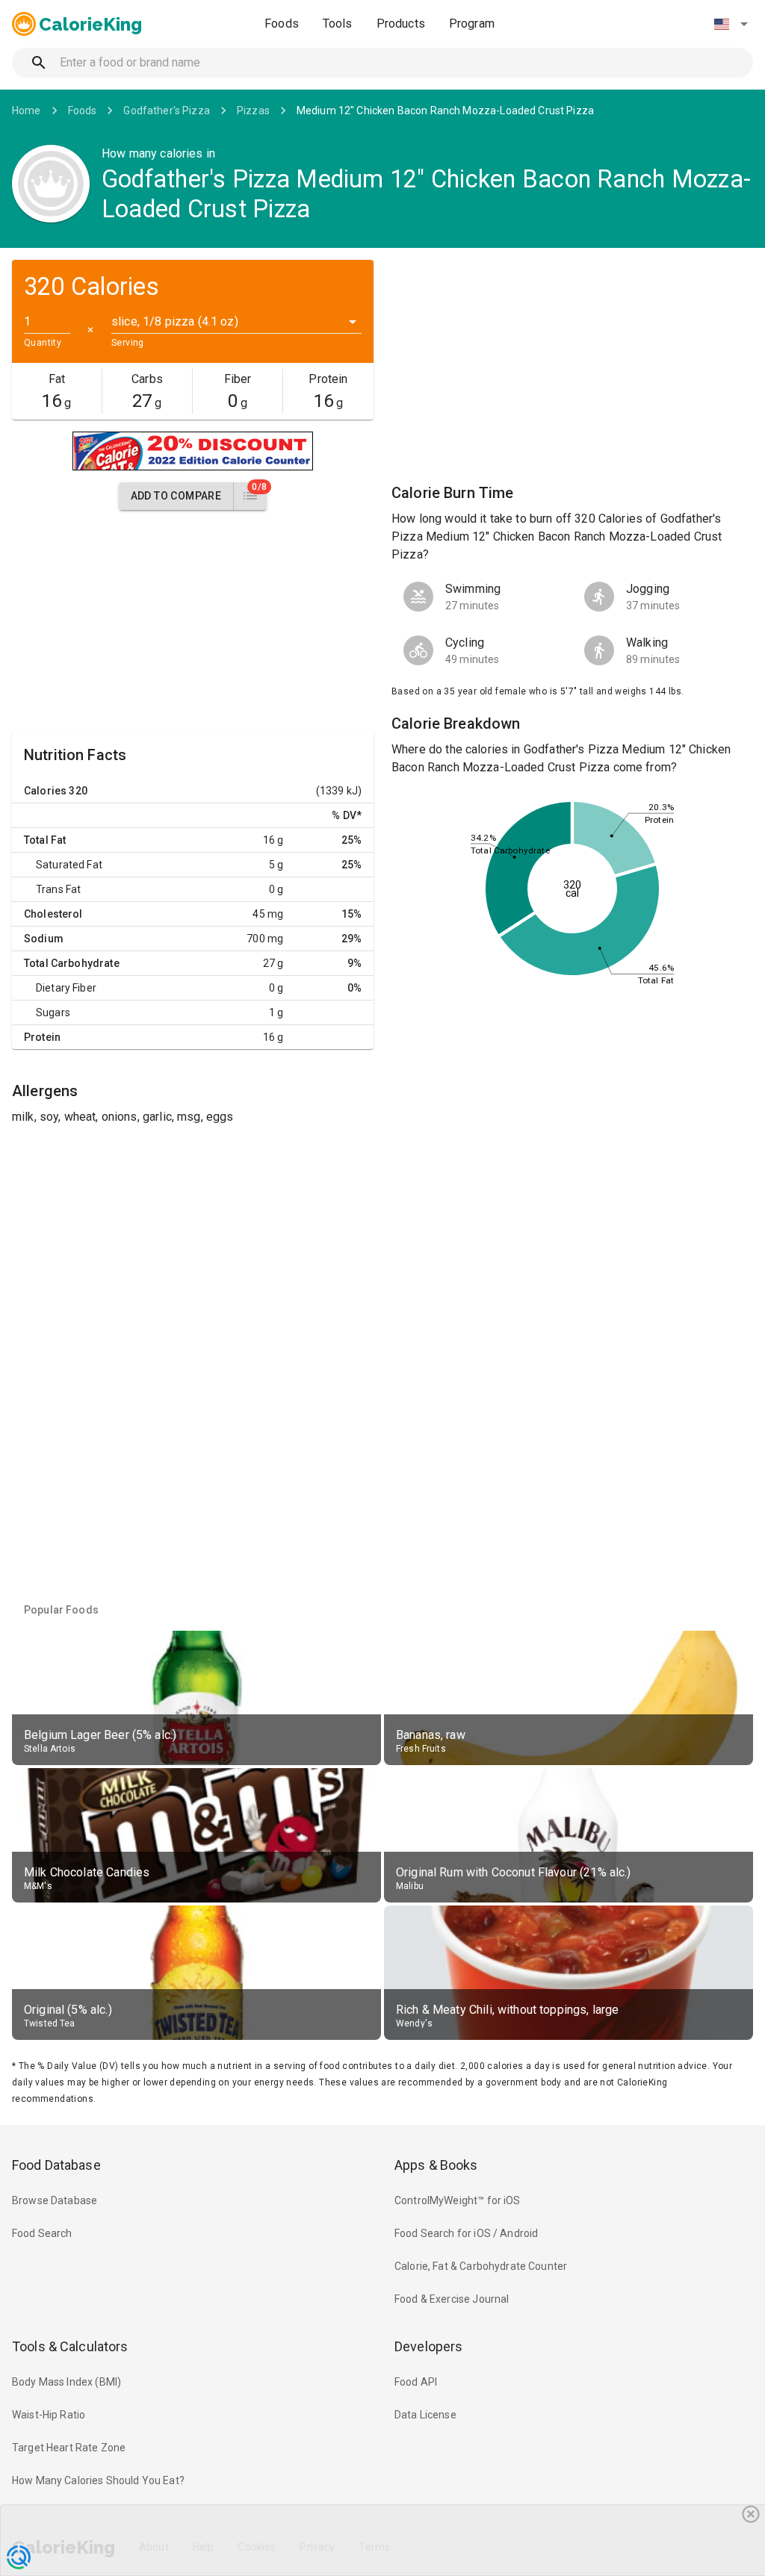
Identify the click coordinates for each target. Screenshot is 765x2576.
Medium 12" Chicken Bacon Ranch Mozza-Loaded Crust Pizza (445, 111)
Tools (338, 24)
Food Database (56, 2165)
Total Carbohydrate (72, 963)
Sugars (53, 1012)
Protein (42, 1037)
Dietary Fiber (66, 988)
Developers (428, 2346)
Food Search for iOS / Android (466, 2233)
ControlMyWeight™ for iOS (458, 2200)
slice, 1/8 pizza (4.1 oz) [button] (175, 321)
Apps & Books (436, 2165)
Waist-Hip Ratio (49, 2415)
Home (27, 111)
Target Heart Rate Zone (69, 2448)
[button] (731, 24)
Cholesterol (53, 914)
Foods (282, 24)
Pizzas (253, 111)
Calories (45, 791)
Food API (416, 2382)
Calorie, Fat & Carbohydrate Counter (481, 2266)
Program (472, 24)
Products (401, 24)
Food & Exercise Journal (452, 2299)
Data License (425, 2415)
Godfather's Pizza (167, 111)
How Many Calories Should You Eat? (98, 2480)
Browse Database (55, 2200)
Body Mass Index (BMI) (66, 2382)
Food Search (42, 2233)
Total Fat (45, 840)
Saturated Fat (69, 865)
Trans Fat (58, 889)
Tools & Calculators (70, 2346)
